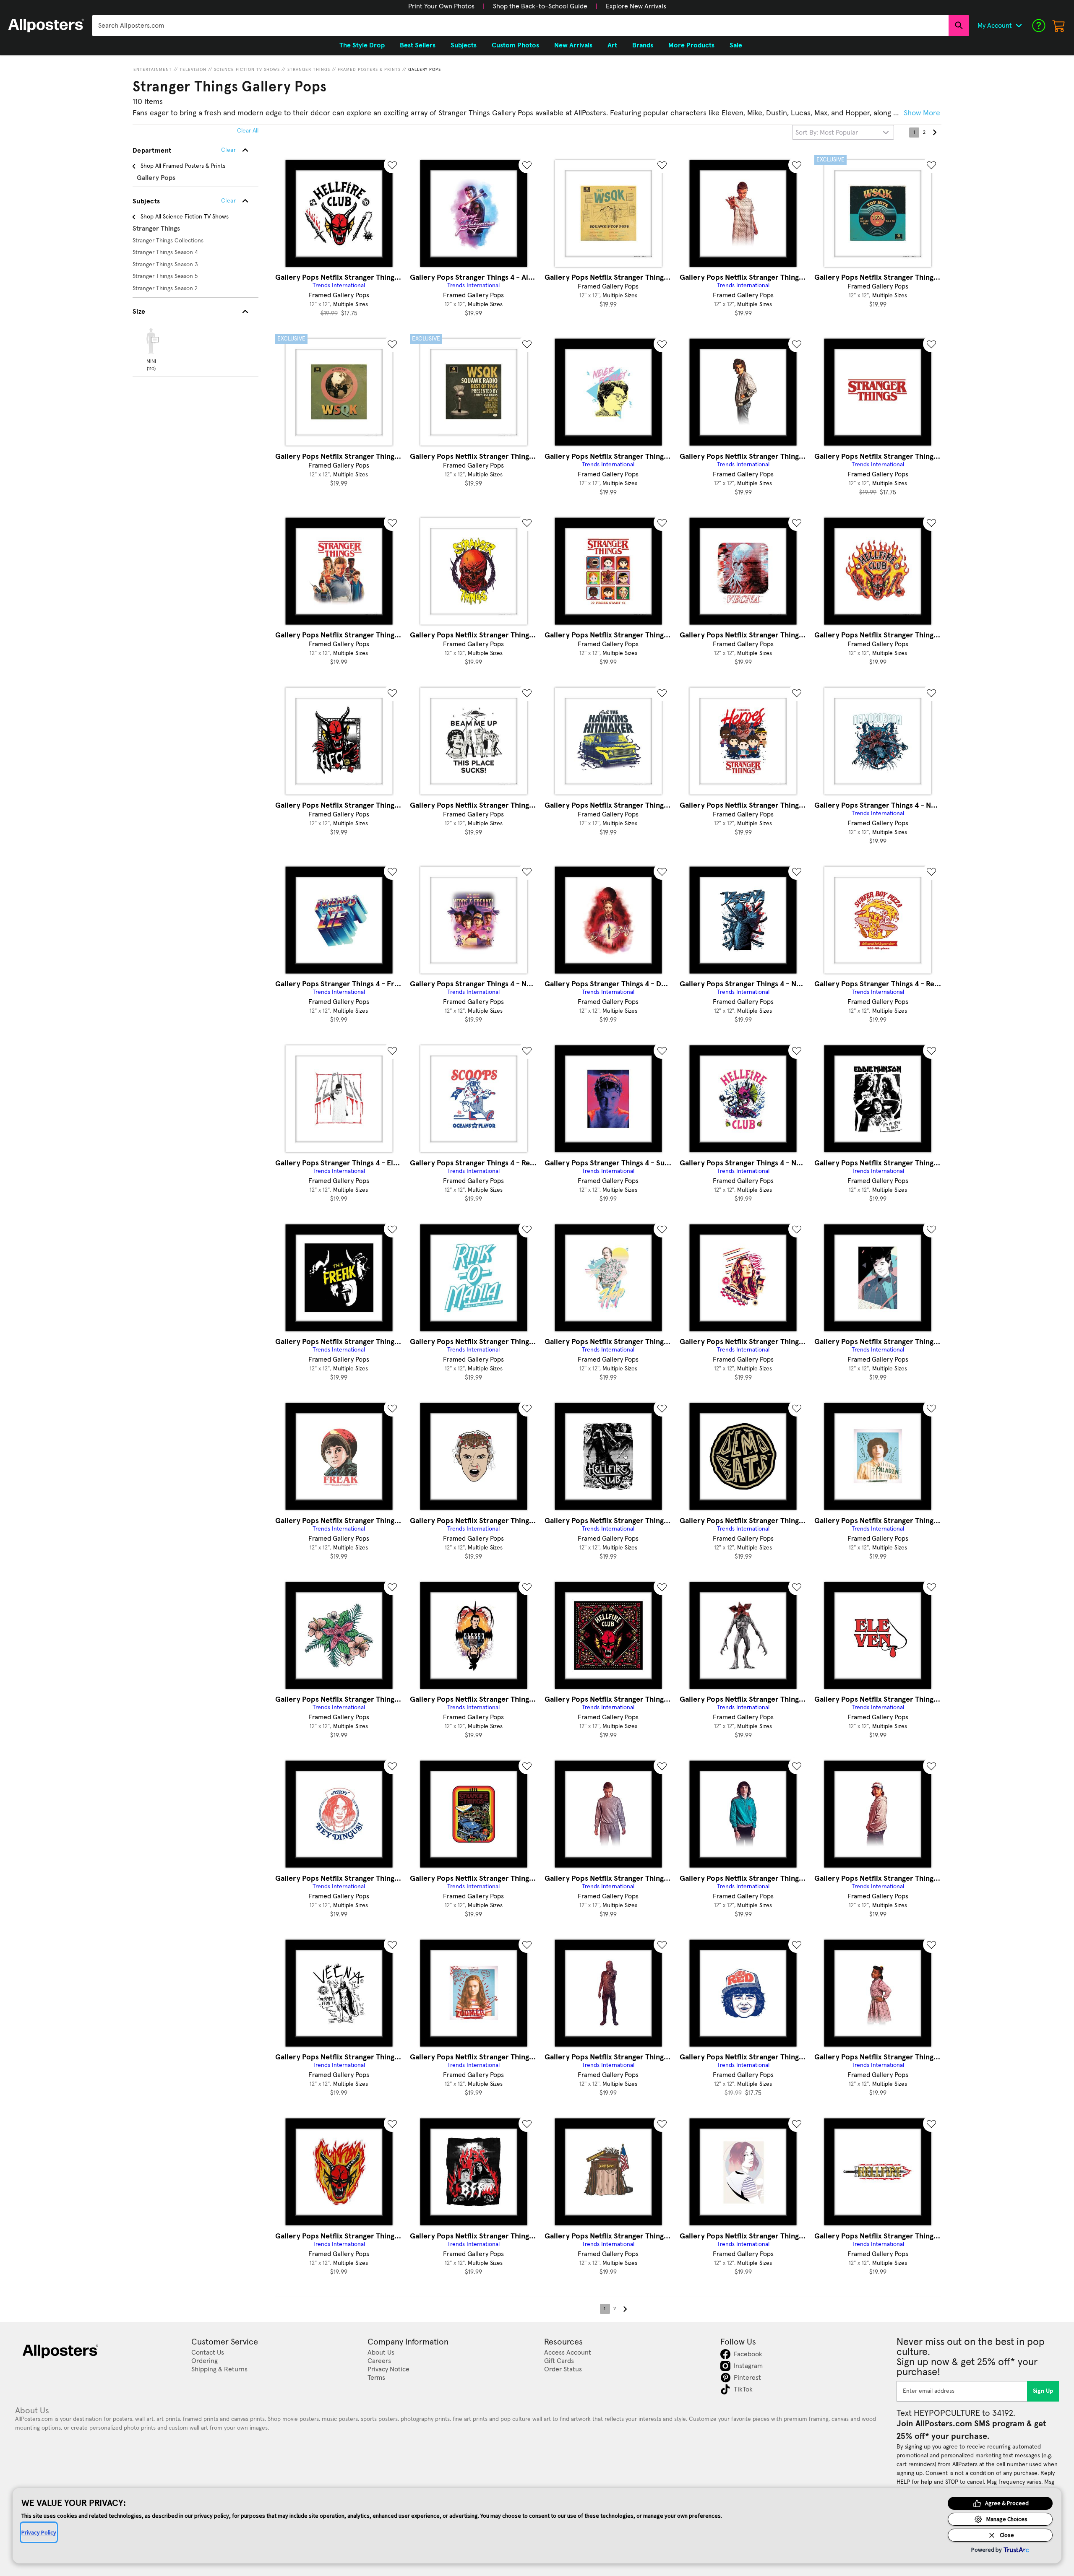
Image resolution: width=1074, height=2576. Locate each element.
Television (193, 70)
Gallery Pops (425, 70)
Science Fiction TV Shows (247, 70)
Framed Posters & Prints (369, 70)
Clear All (248, 131)
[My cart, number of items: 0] (1059, 26)
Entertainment (153, 70)
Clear (228, 201)
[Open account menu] (1019, 26)
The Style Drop (362, 45)
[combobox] (520, 26)
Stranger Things (309, 70)
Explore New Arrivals (636, 6)
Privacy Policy (39, 2532)
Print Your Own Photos (441, 6)
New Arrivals (573, 45)
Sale (736, 45)
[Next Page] (934, 133)
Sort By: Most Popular (827, 133)
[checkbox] (151, 348)
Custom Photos (515, 45)
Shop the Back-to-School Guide (540, 6)
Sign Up (1043, 2391)
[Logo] (46, 26)
